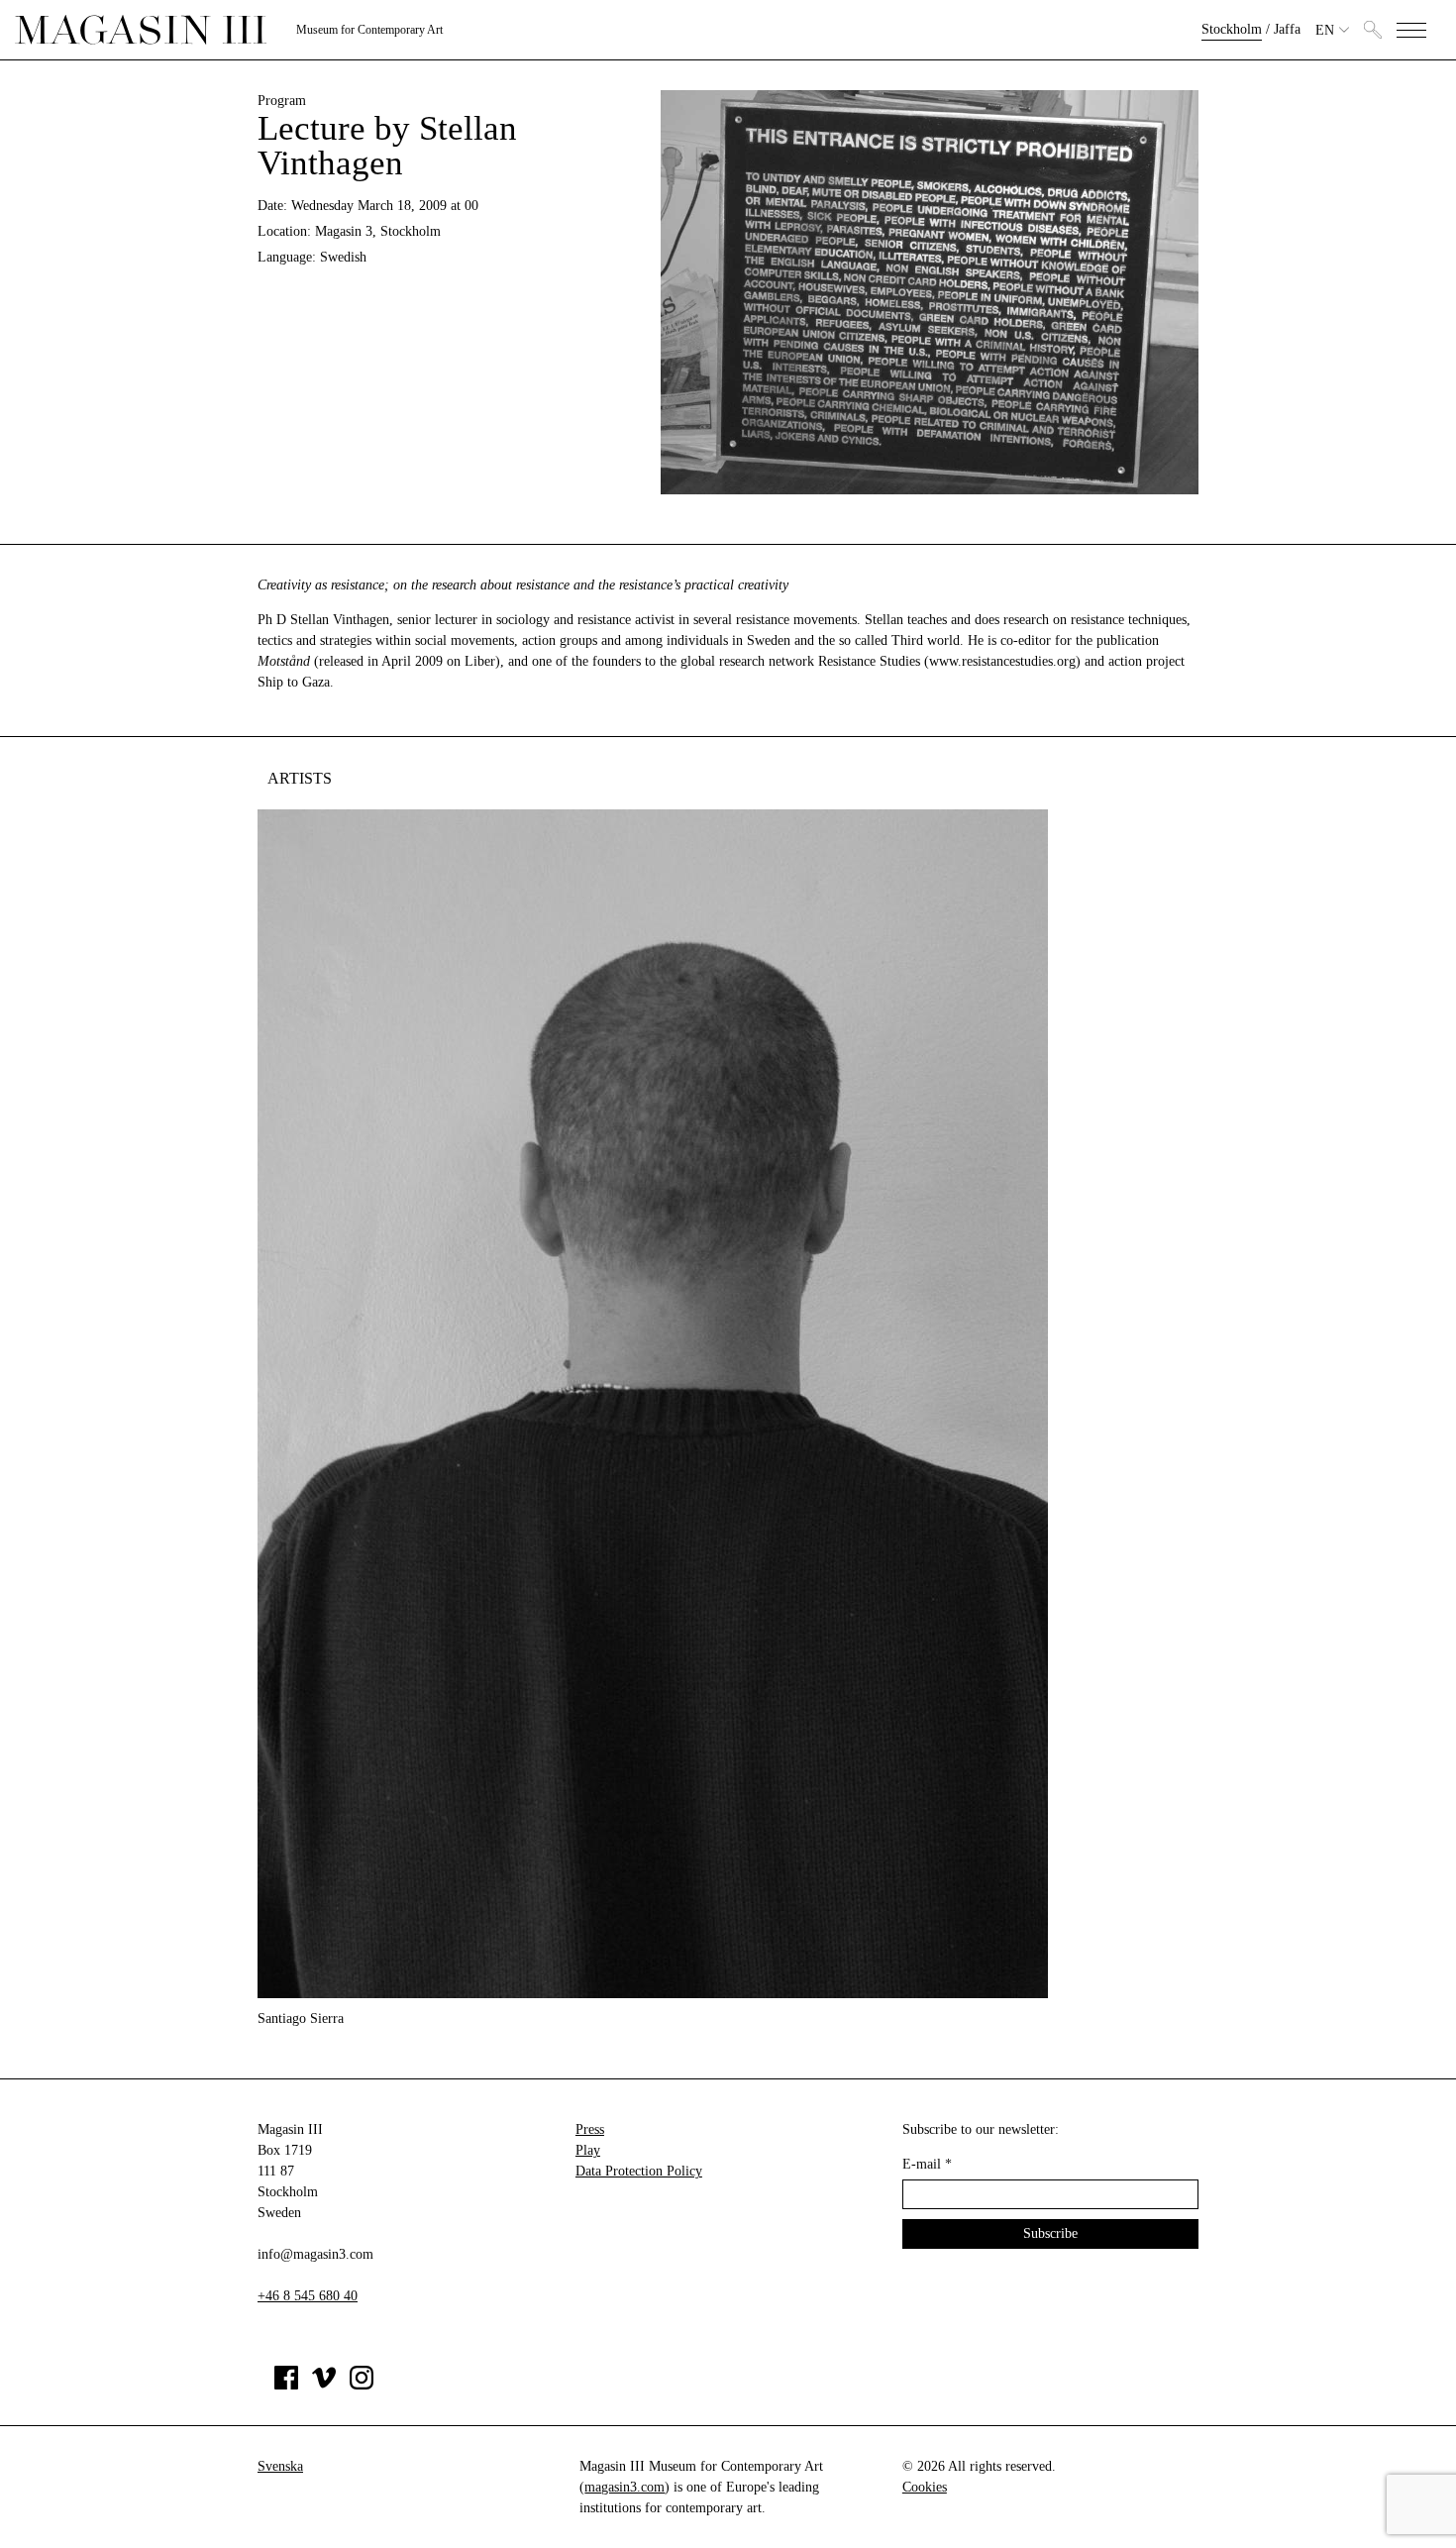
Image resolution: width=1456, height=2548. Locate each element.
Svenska (280, 2466)
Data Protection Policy (639, 2171)
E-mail (927, 2164)
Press (590, 2129)
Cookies (925, 2487)
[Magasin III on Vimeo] (324, 2385)
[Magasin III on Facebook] (286, 2385)
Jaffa (1287, 29)
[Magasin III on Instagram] (362, 2385)
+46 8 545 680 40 (308, 2296)
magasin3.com (624, 2487)
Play (588, 2150)
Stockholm (1232, 29)
